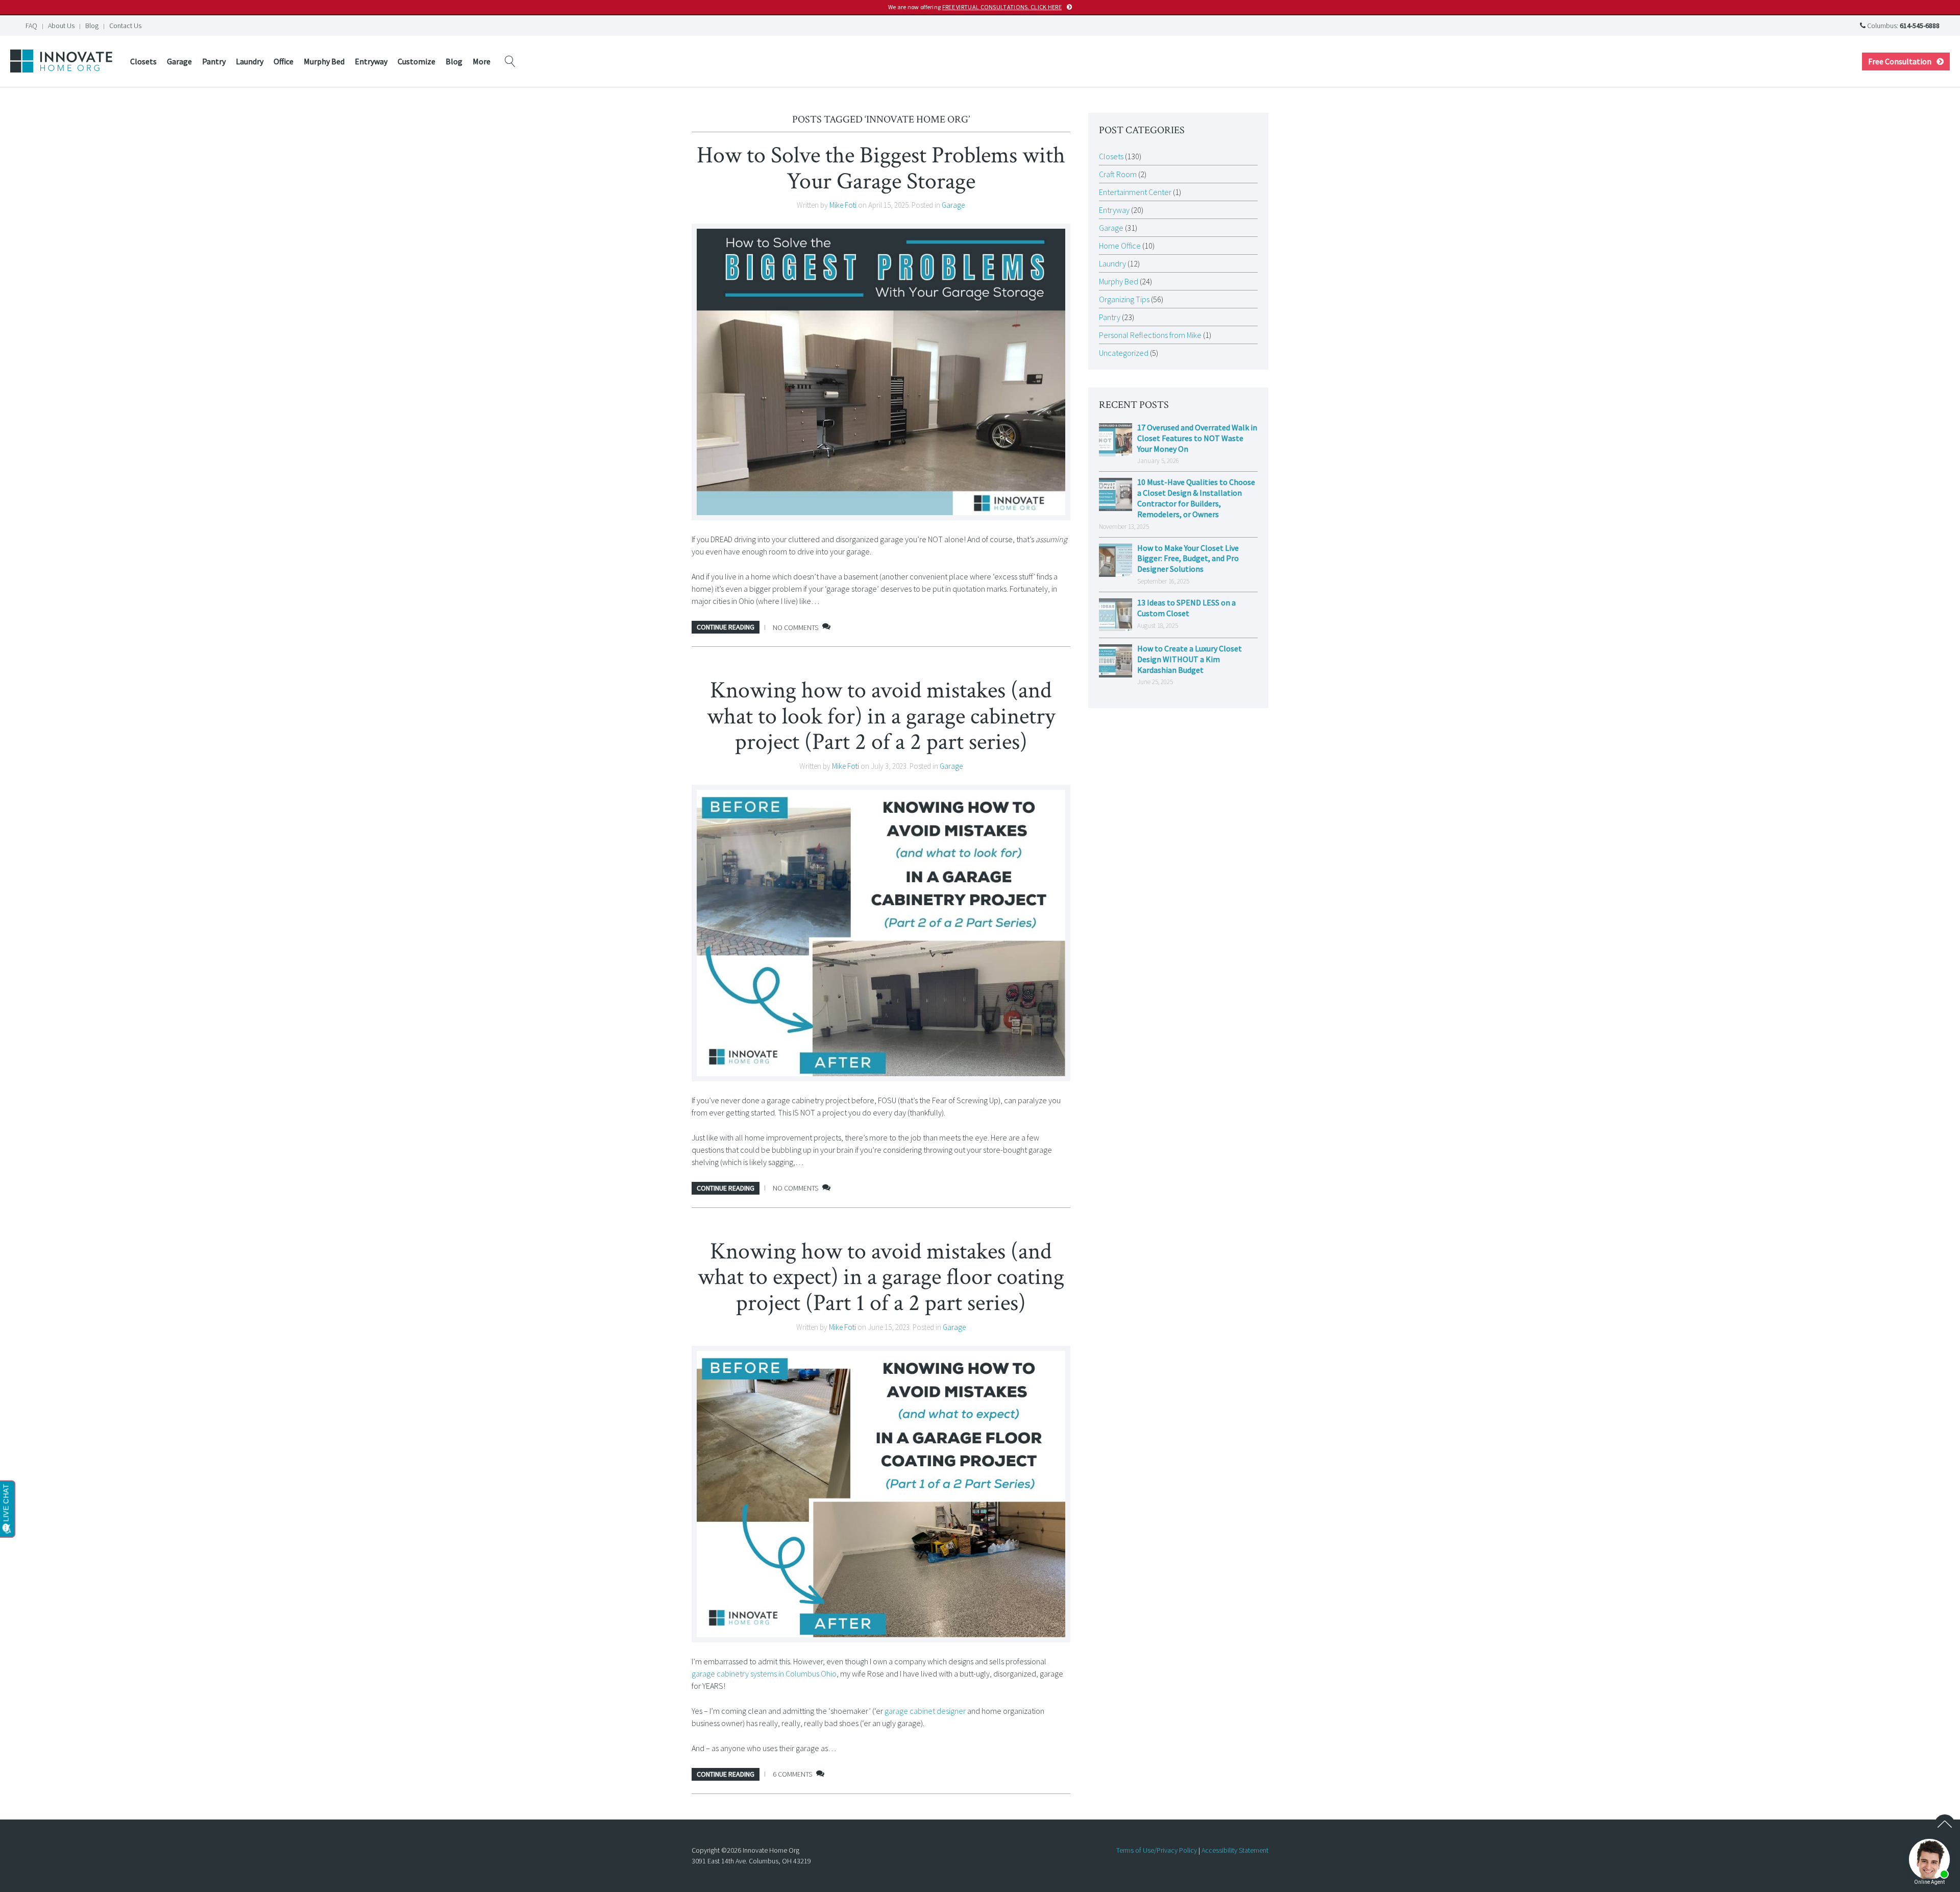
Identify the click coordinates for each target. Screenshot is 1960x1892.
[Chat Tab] (980, 946)
